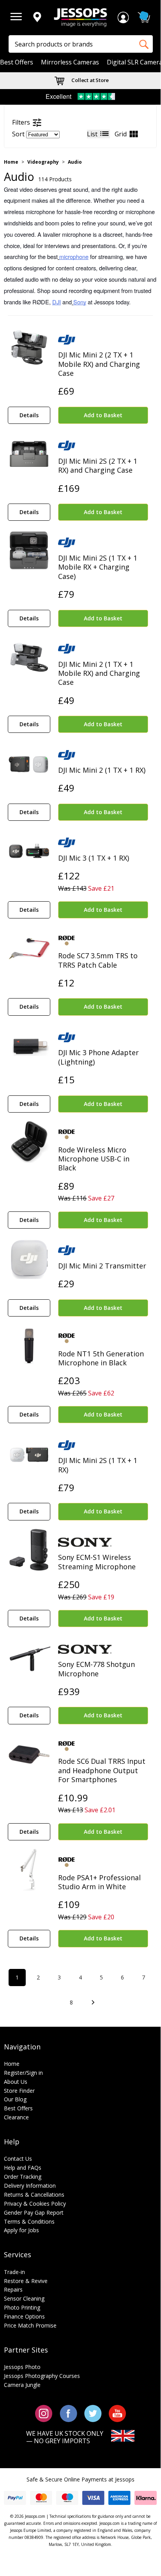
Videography (43, 162)
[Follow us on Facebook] (68, 2413)
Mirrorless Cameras (70, 62)
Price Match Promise (30, 2325)
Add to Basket (103, 415)
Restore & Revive (26, 2281)
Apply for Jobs (21, 2230)
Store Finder (19, 2091)
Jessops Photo (22, 2367)
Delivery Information (30, 2186)
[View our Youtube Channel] (117, 2413)
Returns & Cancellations (34, 2195)
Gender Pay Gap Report (34, 2212)
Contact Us (18, 2159)
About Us (16, 2082)
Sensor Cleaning (24, 2298)
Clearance (16, 2117)
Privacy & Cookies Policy (35, 2204)
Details (29, 415)
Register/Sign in (23, 2073)
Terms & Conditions (29, 2221)
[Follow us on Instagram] (44, 2413)
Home (11, 162)
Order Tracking (23, 2177)
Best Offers (17, 62)
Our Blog (89, 80)
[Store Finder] (37, 18)
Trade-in (14, 2272)
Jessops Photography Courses (42, 2376)
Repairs (13, 2289)
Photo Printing (22, 2307)
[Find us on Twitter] (93, 2413)
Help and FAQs (23, 2168)
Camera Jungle (22, 2385)
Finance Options (24, 2316)
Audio (75, 162)
